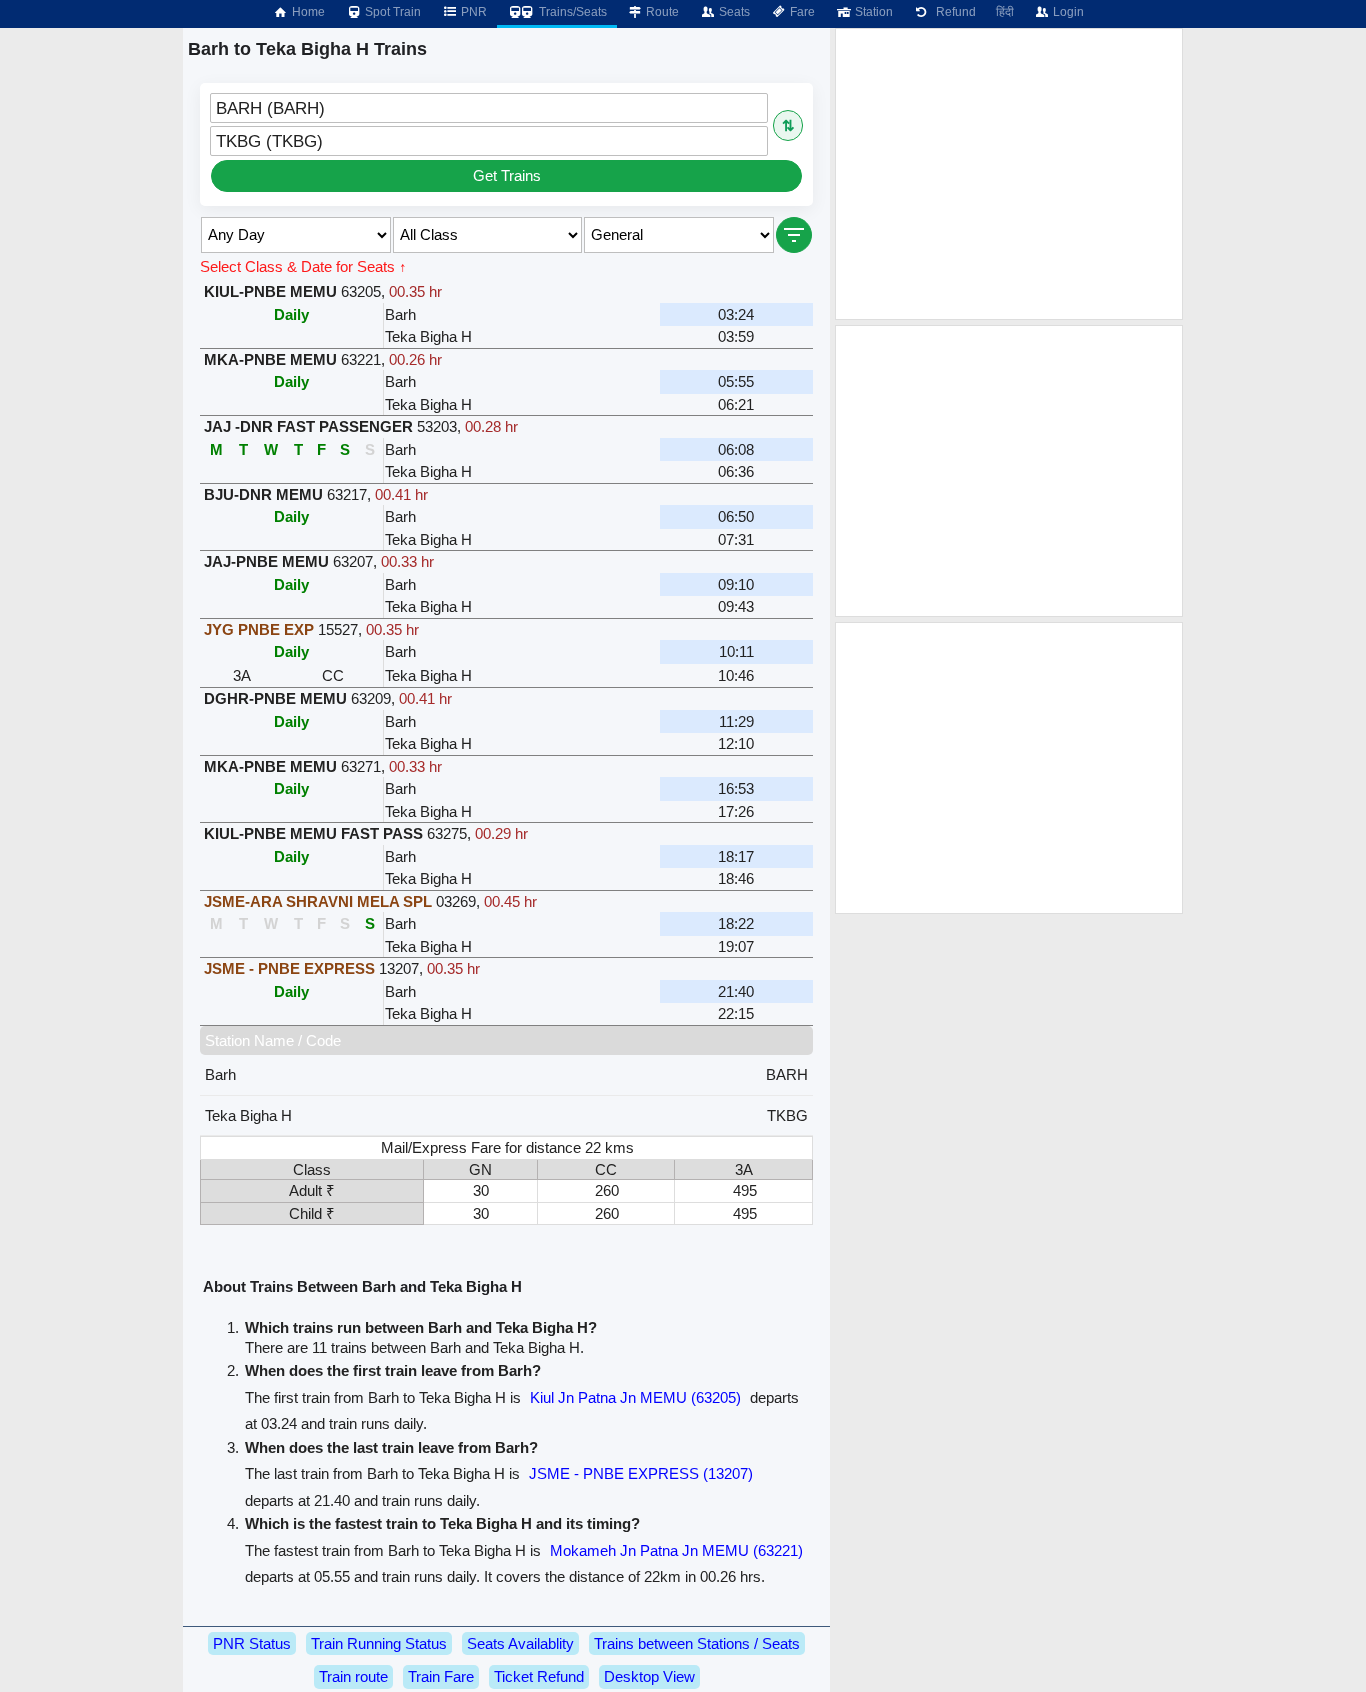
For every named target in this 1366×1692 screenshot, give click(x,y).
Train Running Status (379, 1643)
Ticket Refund (539, 1676)
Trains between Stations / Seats (697, 1643)
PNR (472, 12)
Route (661, 12)
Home (307, 12)
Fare (801, 12)
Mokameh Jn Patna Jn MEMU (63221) (676, 1550)
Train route (353, 1676)
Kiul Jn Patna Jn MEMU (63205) (635, 1397)
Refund (953, 12)
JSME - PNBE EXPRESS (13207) (641, 1473)
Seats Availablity (520, 1643)
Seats (733, 12)
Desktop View (649, 1676)
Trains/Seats (571, 12)
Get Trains (507, 175)
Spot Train (391, 12)
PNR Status (252, 1643)
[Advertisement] (1009, 174)
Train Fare (441, 1676)
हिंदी (1005, 12)
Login (1067, 12)
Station (872, 12)
